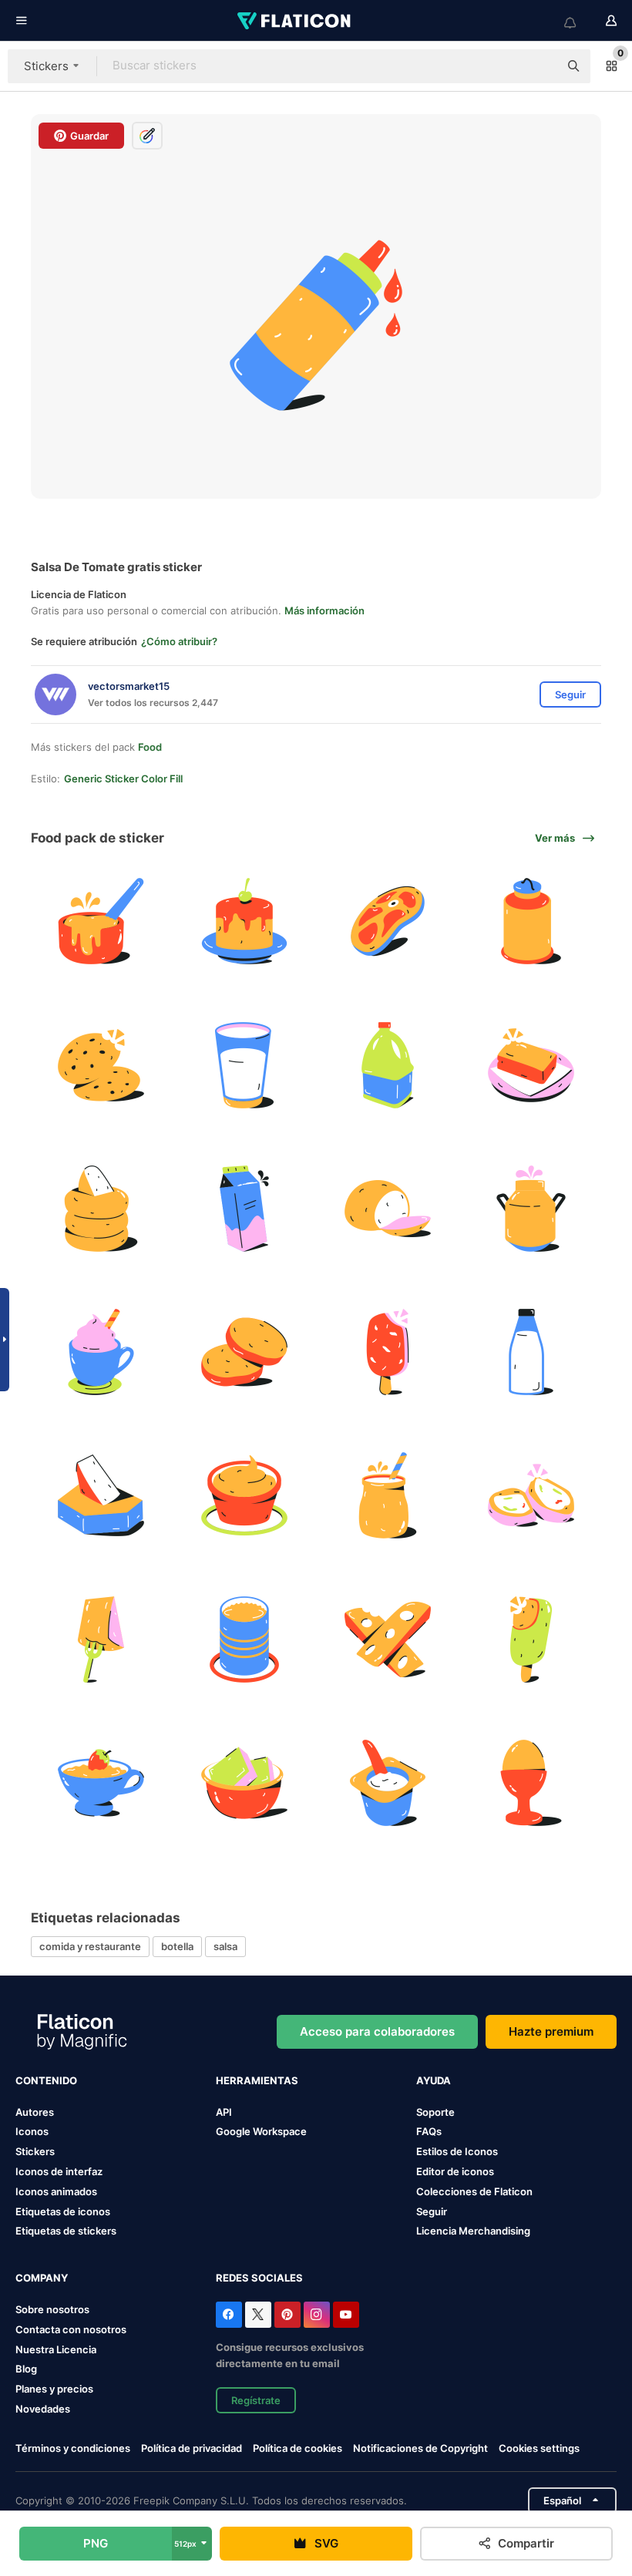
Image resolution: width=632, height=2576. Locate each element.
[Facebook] (229, 2315)
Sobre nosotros (52, 2309)
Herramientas (257, 2080)
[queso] (101, 1208)
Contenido (46, 2080)
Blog (26, 2369)
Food (150, 747)
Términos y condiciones (73, 2448)
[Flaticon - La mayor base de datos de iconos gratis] (295, 21)
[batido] (388, 1496)
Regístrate (256, 2400)
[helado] (388, 1352)
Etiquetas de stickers (66, 2231)
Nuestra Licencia (56, 2349)
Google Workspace (261, 2131)
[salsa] (244, 1496)
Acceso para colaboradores (377, 2031)
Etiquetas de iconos (63, 2211)
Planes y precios (54, 2389)
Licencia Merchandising (473, 2231)
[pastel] (244, 921)
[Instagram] (317, 2315)
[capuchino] (101, 1352)
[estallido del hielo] (531, 1639)
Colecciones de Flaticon (474, 2191)
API (224, 2112)
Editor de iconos (455, 2171)
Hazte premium (551, 2031)
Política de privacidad (192, 2448)
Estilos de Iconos (457, 2151)
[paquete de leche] (244, 1208)
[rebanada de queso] (244, 1352)
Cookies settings (539, 2448)
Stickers (35, 2151)
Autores (35, 2112)
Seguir (432, 2211)
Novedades (43, 2409)
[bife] (388, 921)
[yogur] (388, 1782)
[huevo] (531, 1782)
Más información (324, 610)
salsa (225, 1946)
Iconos (32, 2131)
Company (42, 2278)
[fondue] (101, 921)
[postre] (531, 1496)
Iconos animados (56, 2191)
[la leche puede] (531, 921)
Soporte (435, 2112)
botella (177, 1946)
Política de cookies (298, 2448)
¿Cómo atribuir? (179, 641)
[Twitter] (258, 2315)
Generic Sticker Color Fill (123, 779)
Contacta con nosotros (71, 2329)
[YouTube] (346, 2315)
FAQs (429, 2131)
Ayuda (434, 2080)
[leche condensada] (244, 1639)
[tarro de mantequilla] (244, 1782)
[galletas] (101, 1065)
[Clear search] (540, 66)
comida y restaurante (90, 1946)
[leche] (244, 1065)
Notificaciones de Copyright (420, 2448)
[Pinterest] (287, 2315)
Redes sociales (259, 2278)
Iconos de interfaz (59, 2171)
